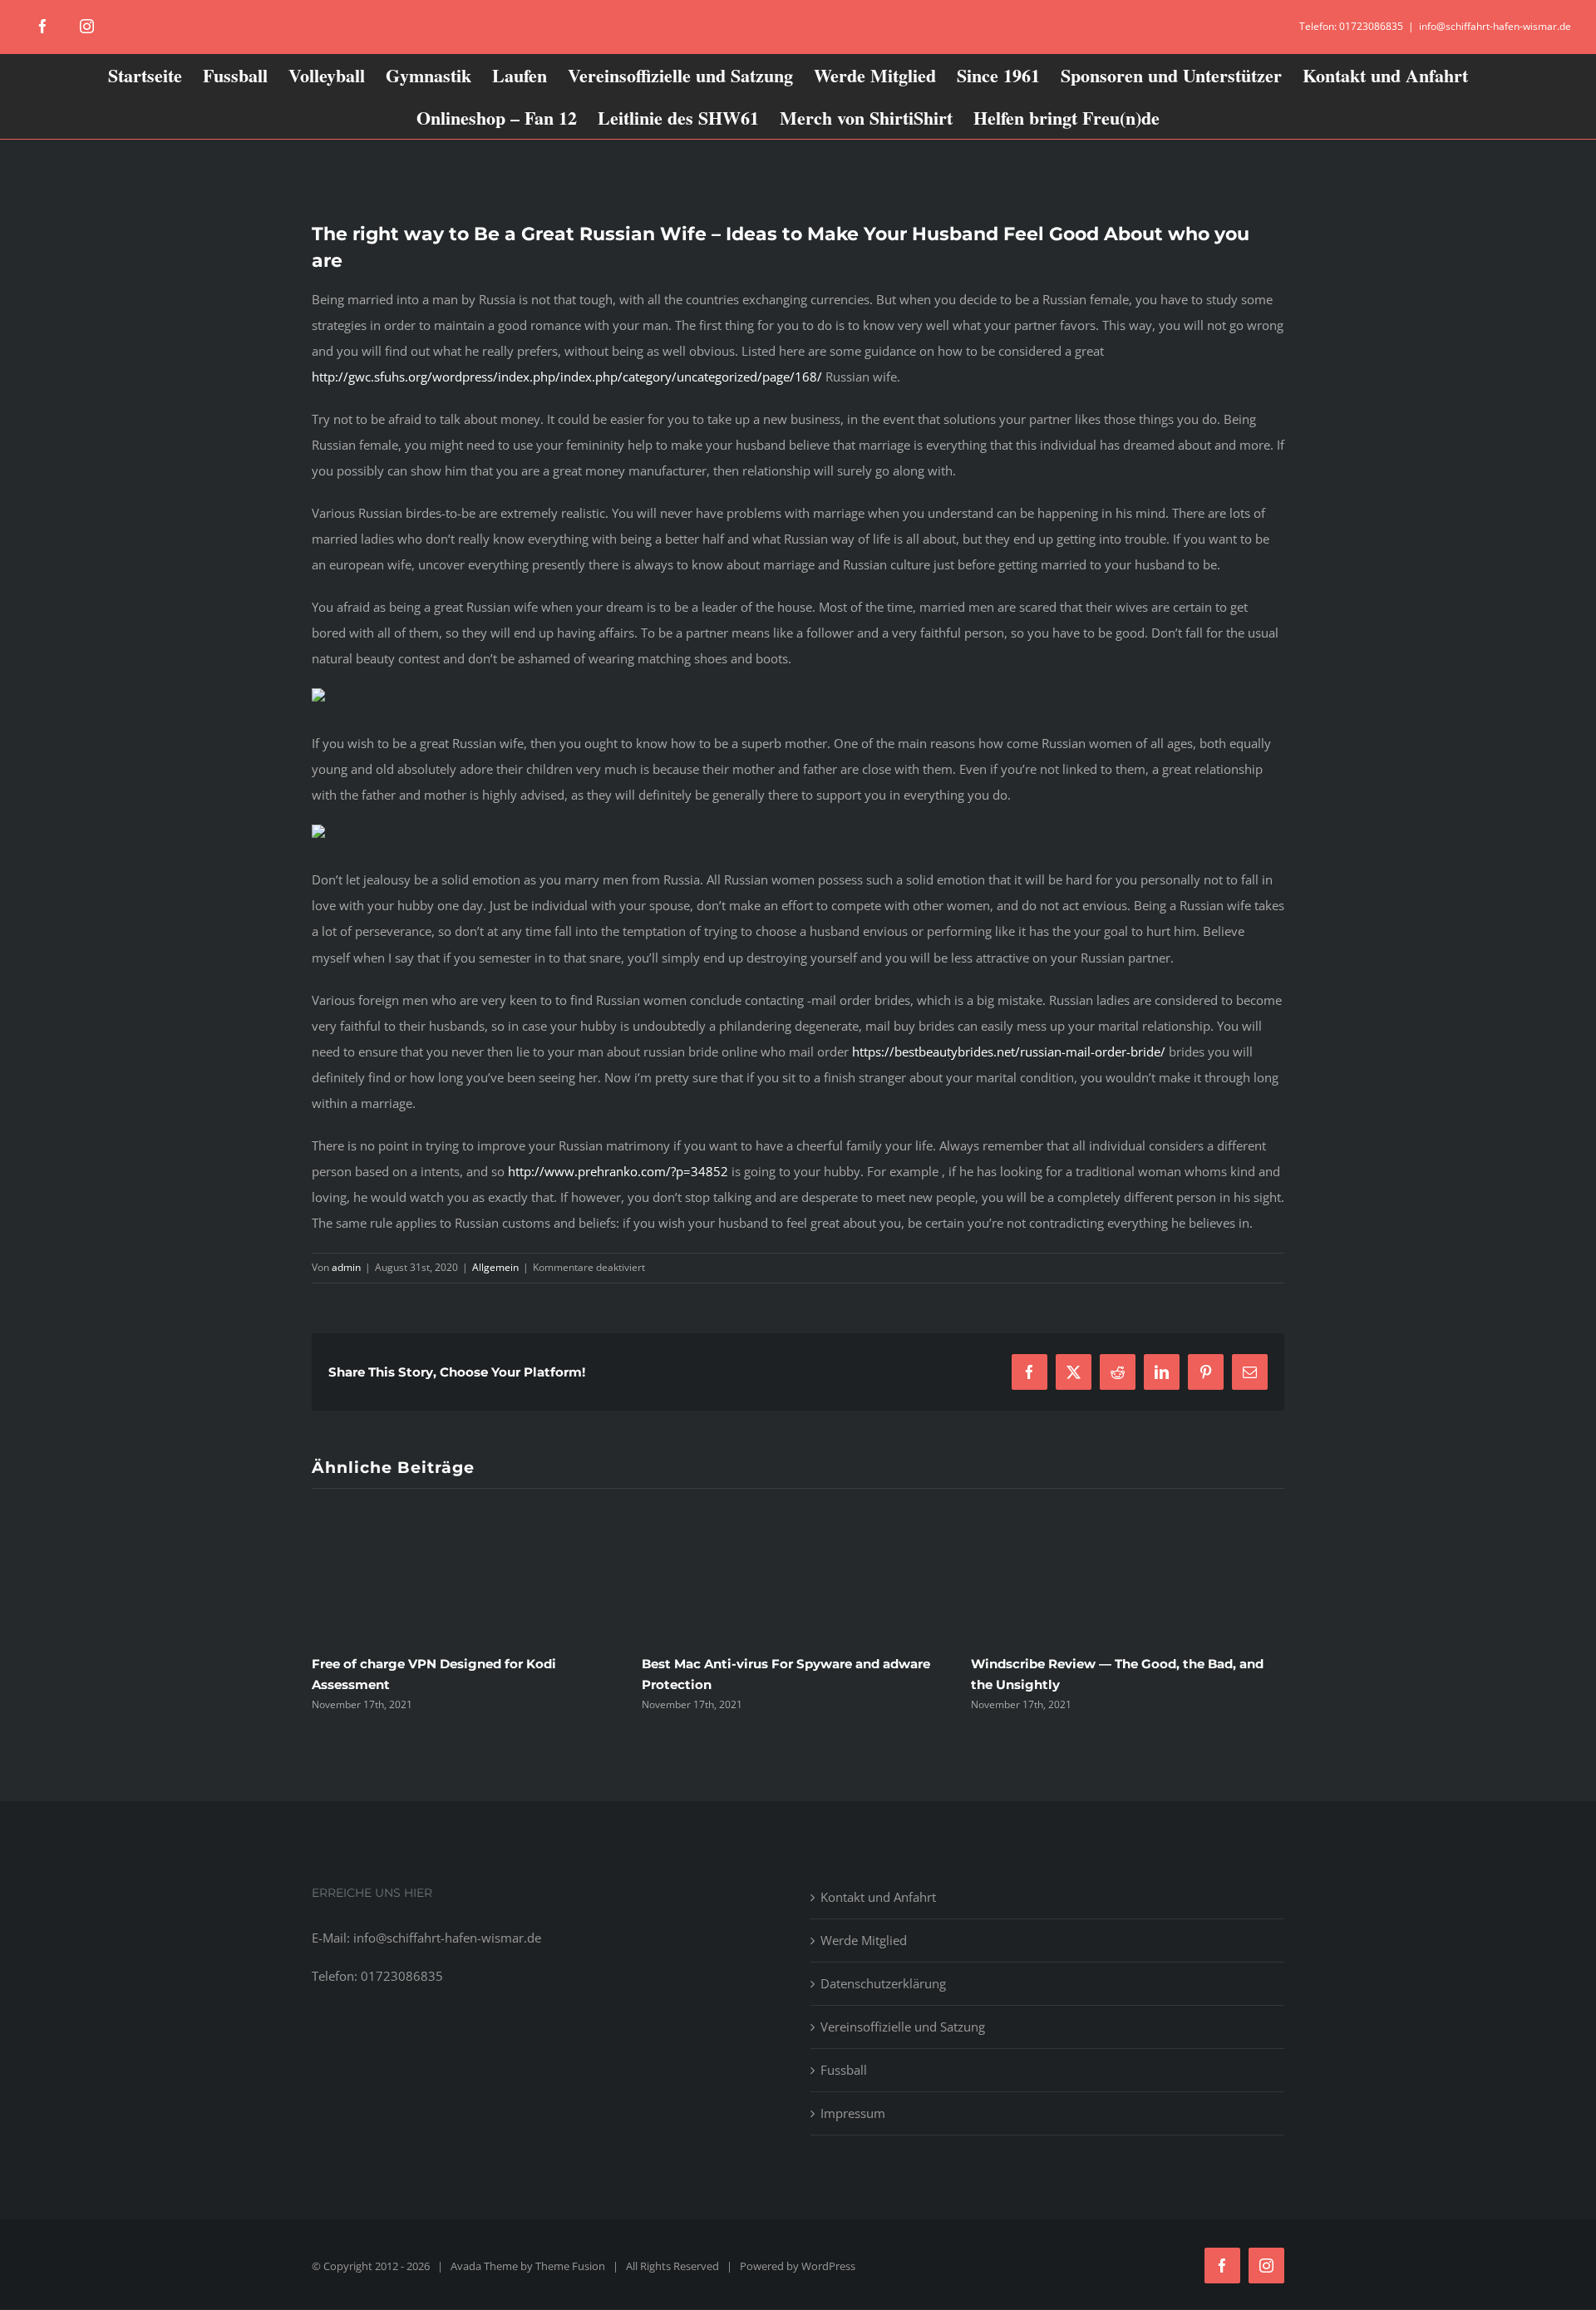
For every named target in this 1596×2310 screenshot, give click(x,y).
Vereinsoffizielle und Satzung (903, 2027)
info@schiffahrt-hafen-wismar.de (1495, 26)
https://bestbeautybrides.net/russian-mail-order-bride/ (1009, 1052)
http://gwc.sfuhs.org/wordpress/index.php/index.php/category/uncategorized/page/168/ (567, 377)
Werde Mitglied (864, 1940)
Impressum (853, 2113)
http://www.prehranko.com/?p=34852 (618, 1171)
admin (346, 1267)
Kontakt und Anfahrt (878, 1897)
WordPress (828, 2266)
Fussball (844, 2070)
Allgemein (495, 1267)
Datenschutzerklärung (883, 1983)
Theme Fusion (570, 2266)
